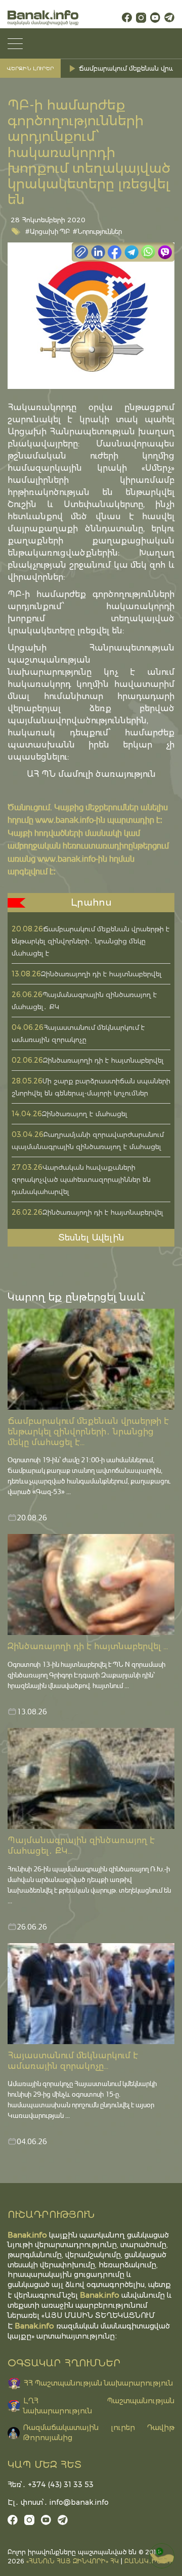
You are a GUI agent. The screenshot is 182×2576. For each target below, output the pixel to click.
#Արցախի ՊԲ (48, 231)
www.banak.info (64, 820)
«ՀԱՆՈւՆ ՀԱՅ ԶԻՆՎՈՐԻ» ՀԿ (73, 2561)
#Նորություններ (97, 231)
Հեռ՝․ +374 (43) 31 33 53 (51, 2485)
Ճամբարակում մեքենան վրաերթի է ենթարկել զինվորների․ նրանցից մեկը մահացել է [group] (128, 68)
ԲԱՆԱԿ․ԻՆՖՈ (148, 2561)
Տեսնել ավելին (91, 1237)
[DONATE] (162, 2556)
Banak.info (34, 2326)
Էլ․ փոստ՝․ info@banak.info (58, 2502)
